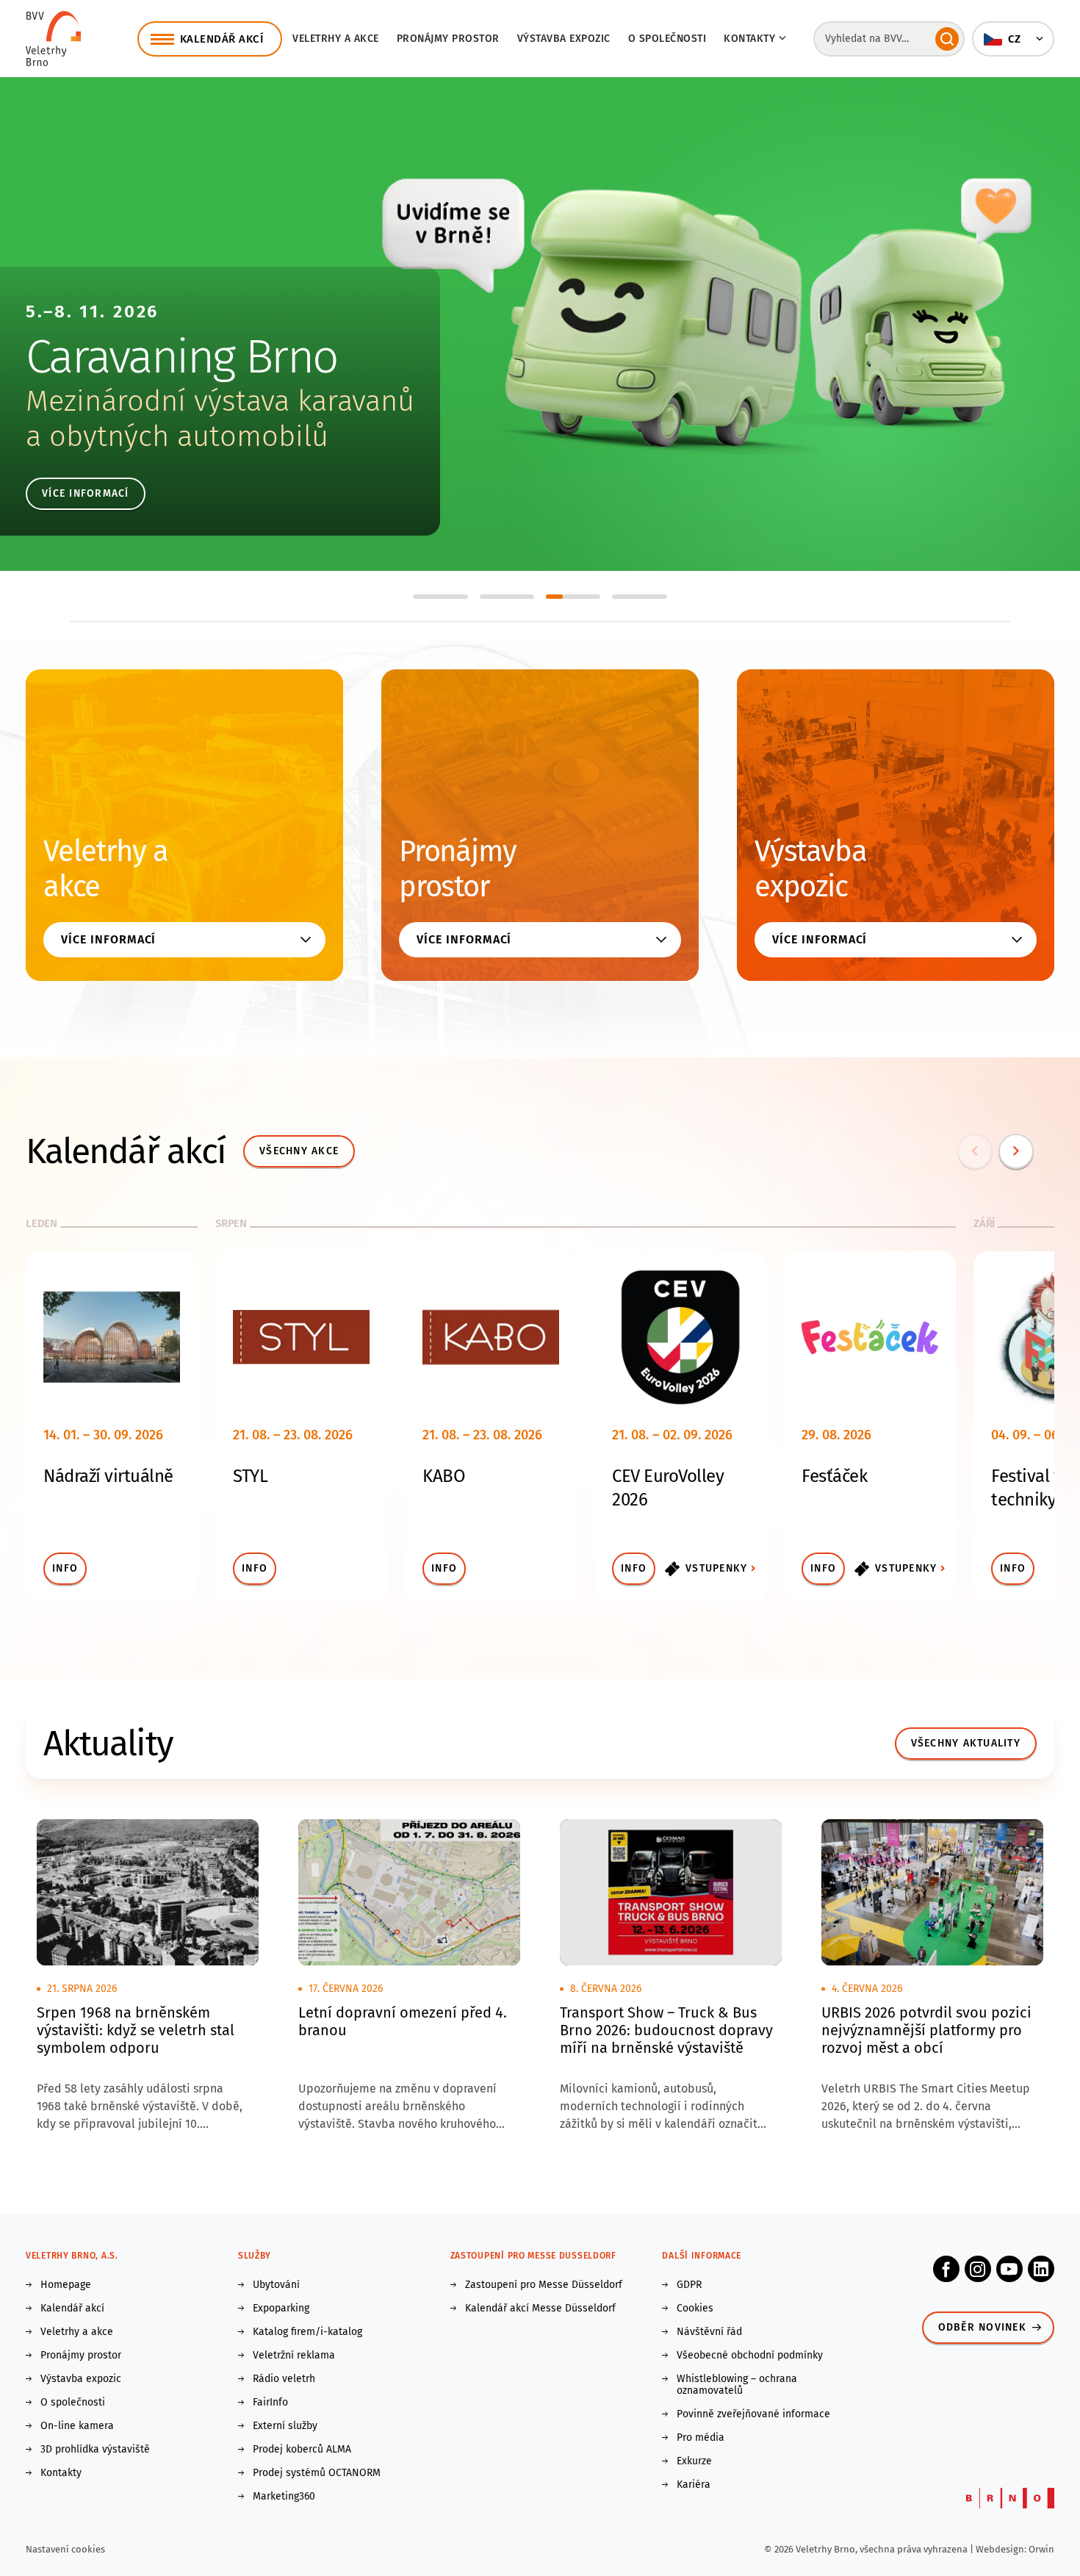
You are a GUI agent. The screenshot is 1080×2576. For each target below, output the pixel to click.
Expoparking (281, 2309)
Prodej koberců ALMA (302, 2450)
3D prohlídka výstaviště (95, 2450)
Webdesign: (1002, 2549)
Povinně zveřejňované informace (753, 2414)
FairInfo (270, 2403)
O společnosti (667, 39)
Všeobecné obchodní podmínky (750, 2356)
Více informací (86, 493)
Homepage (66, 2285)
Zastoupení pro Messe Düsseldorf (544, 2285)
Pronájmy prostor (448, 39)
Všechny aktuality (966, 1743)
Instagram (978, 2269)
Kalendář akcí (72, 2309)
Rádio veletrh (284, 2379)
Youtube (1009, 2269)
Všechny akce (299, 1151)
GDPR (689, 2285)
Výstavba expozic (564, 39)
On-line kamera (77, 2426)
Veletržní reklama (294, 2356)
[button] (1013, 39)
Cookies (695, 2309)
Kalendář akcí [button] (222, 39)
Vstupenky (716, 1568)
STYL (250, 1476)
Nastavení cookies (65, 2549)
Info (65, 1568)
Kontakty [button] (749, 39)
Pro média (701, 2438)
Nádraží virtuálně (108, 1476)
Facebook (946, 2269)
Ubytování (276, 2285)
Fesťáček (834, 1476)
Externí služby (285, 2426)
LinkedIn (1041, 2269)
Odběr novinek (982, 2327)
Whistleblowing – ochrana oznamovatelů (737, 2385)
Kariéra (694, 2485)
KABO (444, 1476)
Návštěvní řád (709, 2332)
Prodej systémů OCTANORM (317, 2473)
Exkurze (694, 2461)
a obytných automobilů (177, 436)
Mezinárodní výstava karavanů (220, 401)
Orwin (1041, 2549)
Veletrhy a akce (336, 39)
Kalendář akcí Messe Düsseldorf (540, 2309)
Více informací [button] (108, 939)
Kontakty (61, 2473)
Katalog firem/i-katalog (307, 2332)
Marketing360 (284, 2497)
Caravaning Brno (182, 357)
